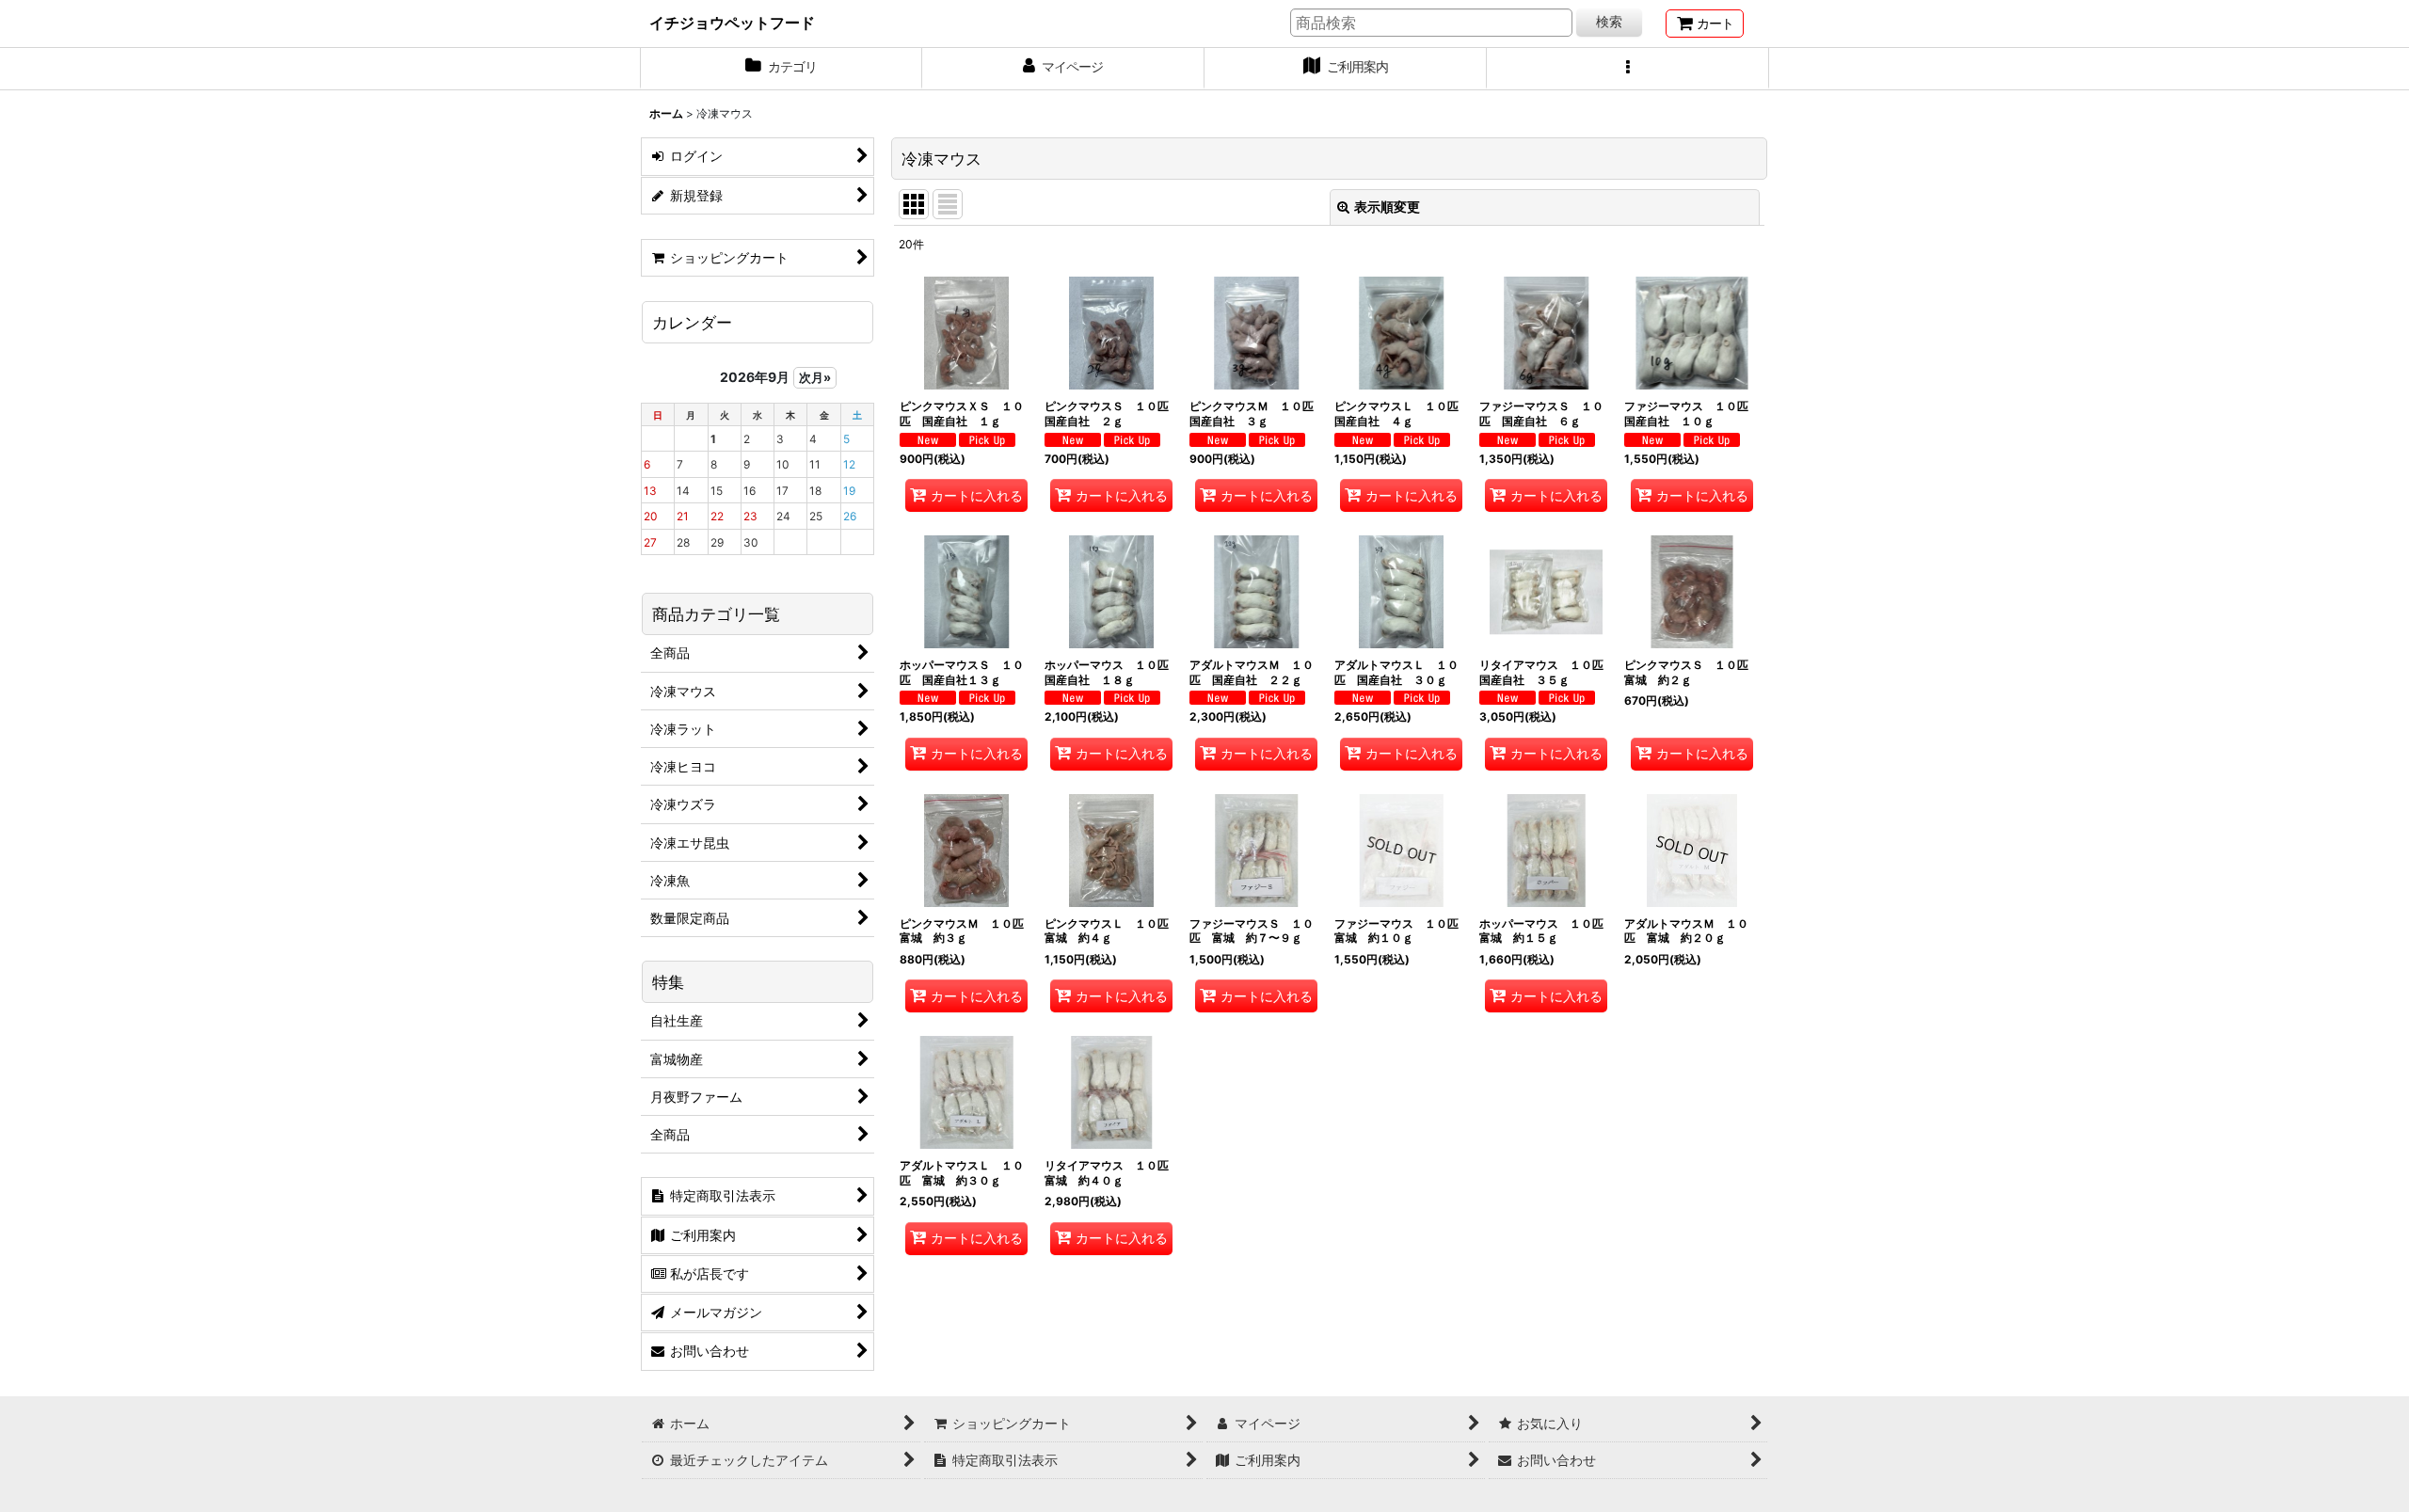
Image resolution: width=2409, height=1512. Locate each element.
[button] (1628, 69)
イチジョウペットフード (732, 23)
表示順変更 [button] (1387, 207)
